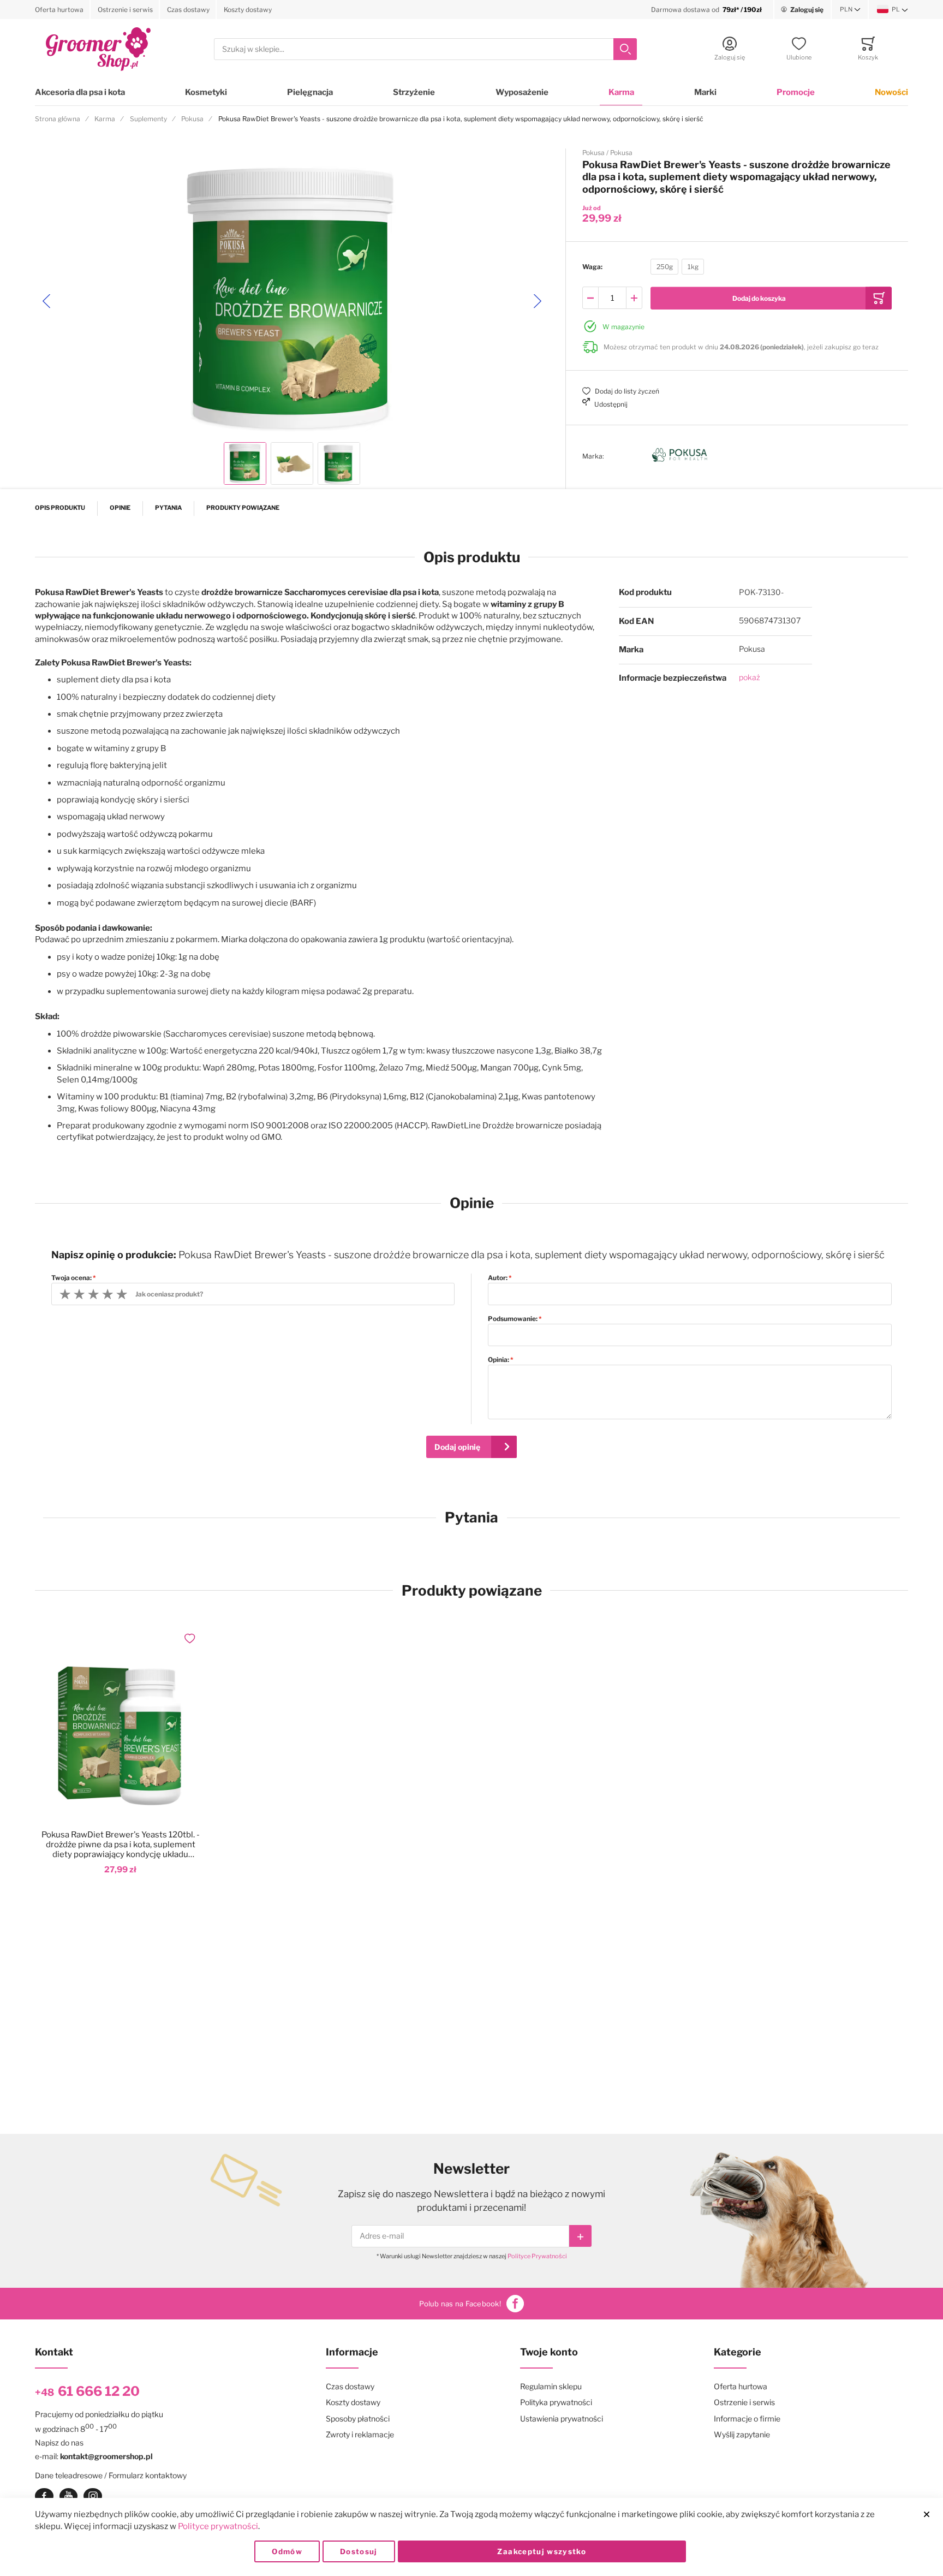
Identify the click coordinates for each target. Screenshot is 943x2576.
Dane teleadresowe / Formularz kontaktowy (111, 2475)
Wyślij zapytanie (742, 2434)
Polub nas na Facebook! (460, 2304)
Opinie (120, 508)
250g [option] (665, 267)
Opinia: (499, 1360)
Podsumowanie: (513, 1319)
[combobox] (425, 49)
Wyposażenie (522, 92)
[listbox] (677, 268)
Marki (705, 92)
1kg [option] (693, 267)
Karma (621, 92)
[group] (737, 267)
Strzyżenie (414, 92)
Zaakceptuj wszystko (542, 2551)
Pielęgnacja (310, 92)
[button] (850, 10)
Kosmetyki (206, 92)
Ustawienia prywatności (562, 2419)
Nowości (891, 92)
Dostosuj (359, 2551)
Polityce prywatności (218, 2526)
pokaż (750, 677)
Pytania (168, 508)
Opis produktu (60, 508)
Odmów (287, 2551)
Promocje (796, 92)
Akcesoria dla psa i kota (80, 92)
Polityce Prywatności (537, 2256)
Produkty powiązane (243, 508)
